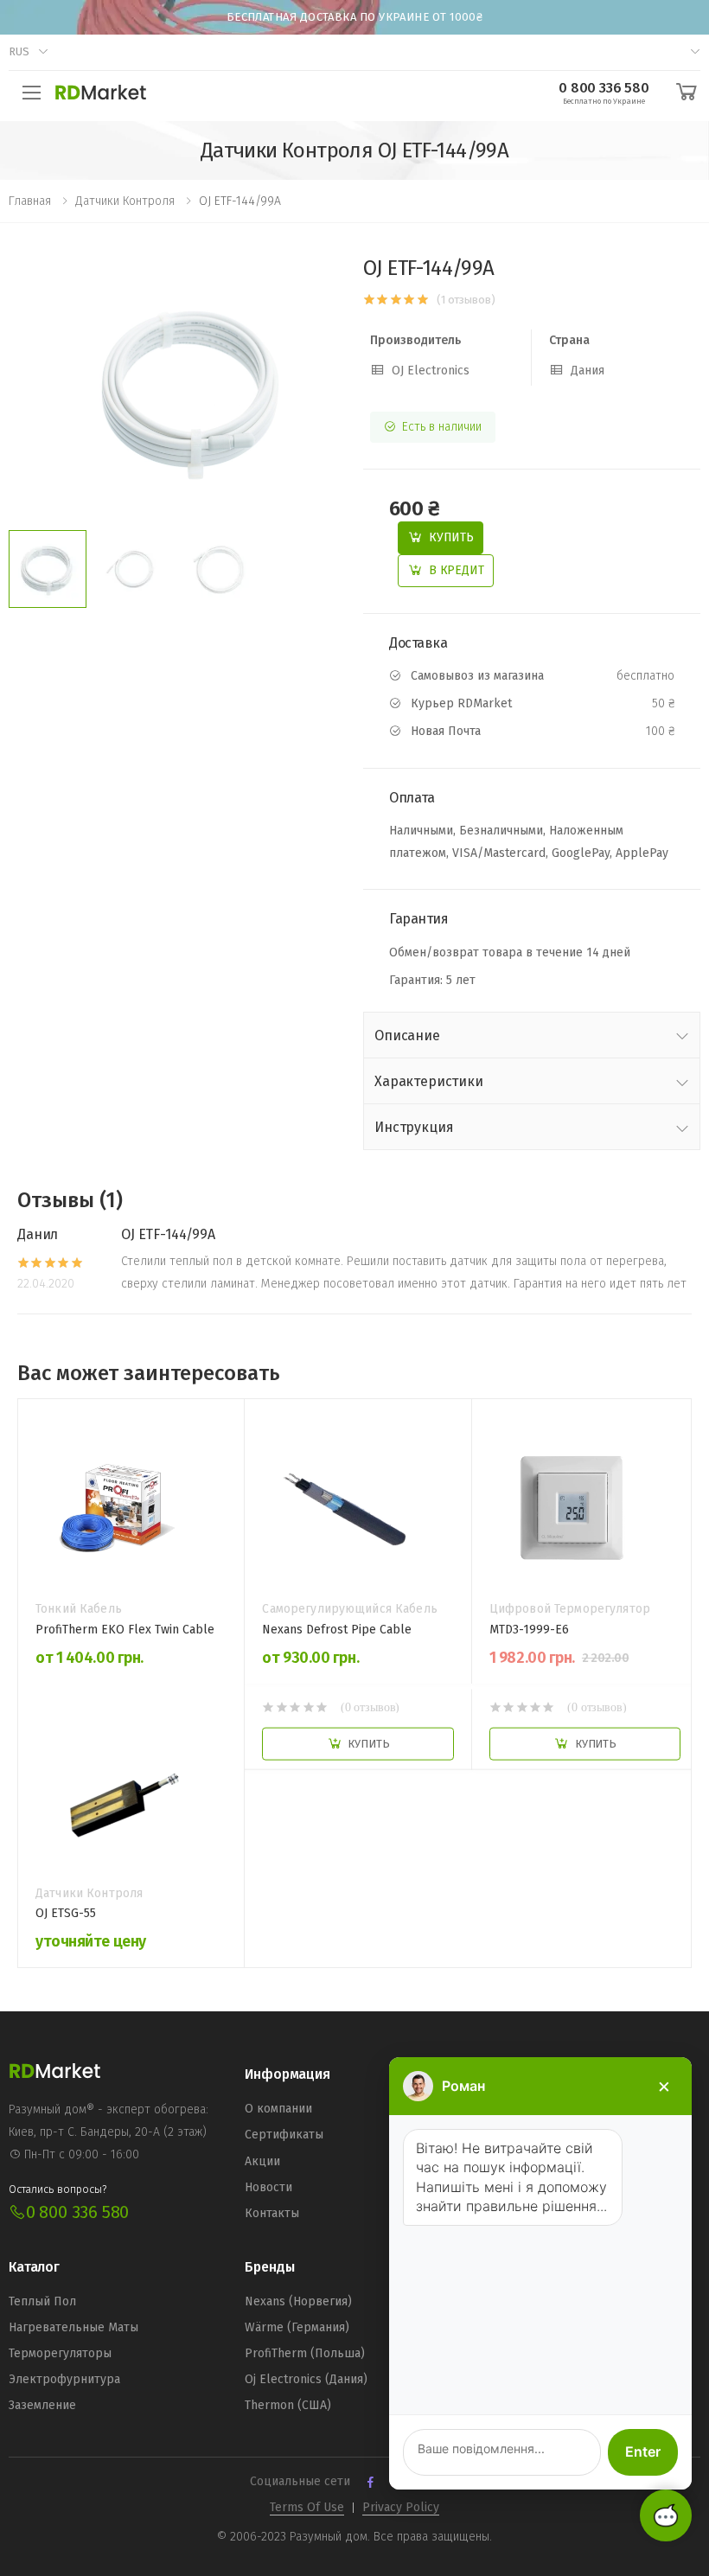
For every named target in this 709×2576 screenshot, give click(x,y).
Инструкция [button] (414, 1127)
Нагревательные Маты (73, 2327)
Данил (38, 1234)
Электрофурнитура (64, 2379)
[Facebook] (370, 2482)
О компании (278, 2109)
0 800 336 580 (77, 2212)
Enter (643, 2451)
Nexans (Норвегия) (298, 2301)
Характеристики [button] (429, 1081)
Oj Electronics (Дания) (306, 2379)
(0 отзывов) (370, 1706)
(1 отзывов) (466, 300)
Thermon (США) (288, 2405)
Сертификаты (284, 2135)
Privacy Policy (401, 2507)
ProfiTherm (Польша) (305, 2353)
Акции (262, 2161)
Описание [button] (407, 1036)
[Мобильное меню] (32, 93)
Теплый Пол (42, 2301)
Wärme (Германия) (297, 2327)
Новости (268, 2187)
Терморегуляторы (60, 2353)
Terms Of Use (307, 2507)
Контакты (272, 2213)
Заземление (42, 2405)
